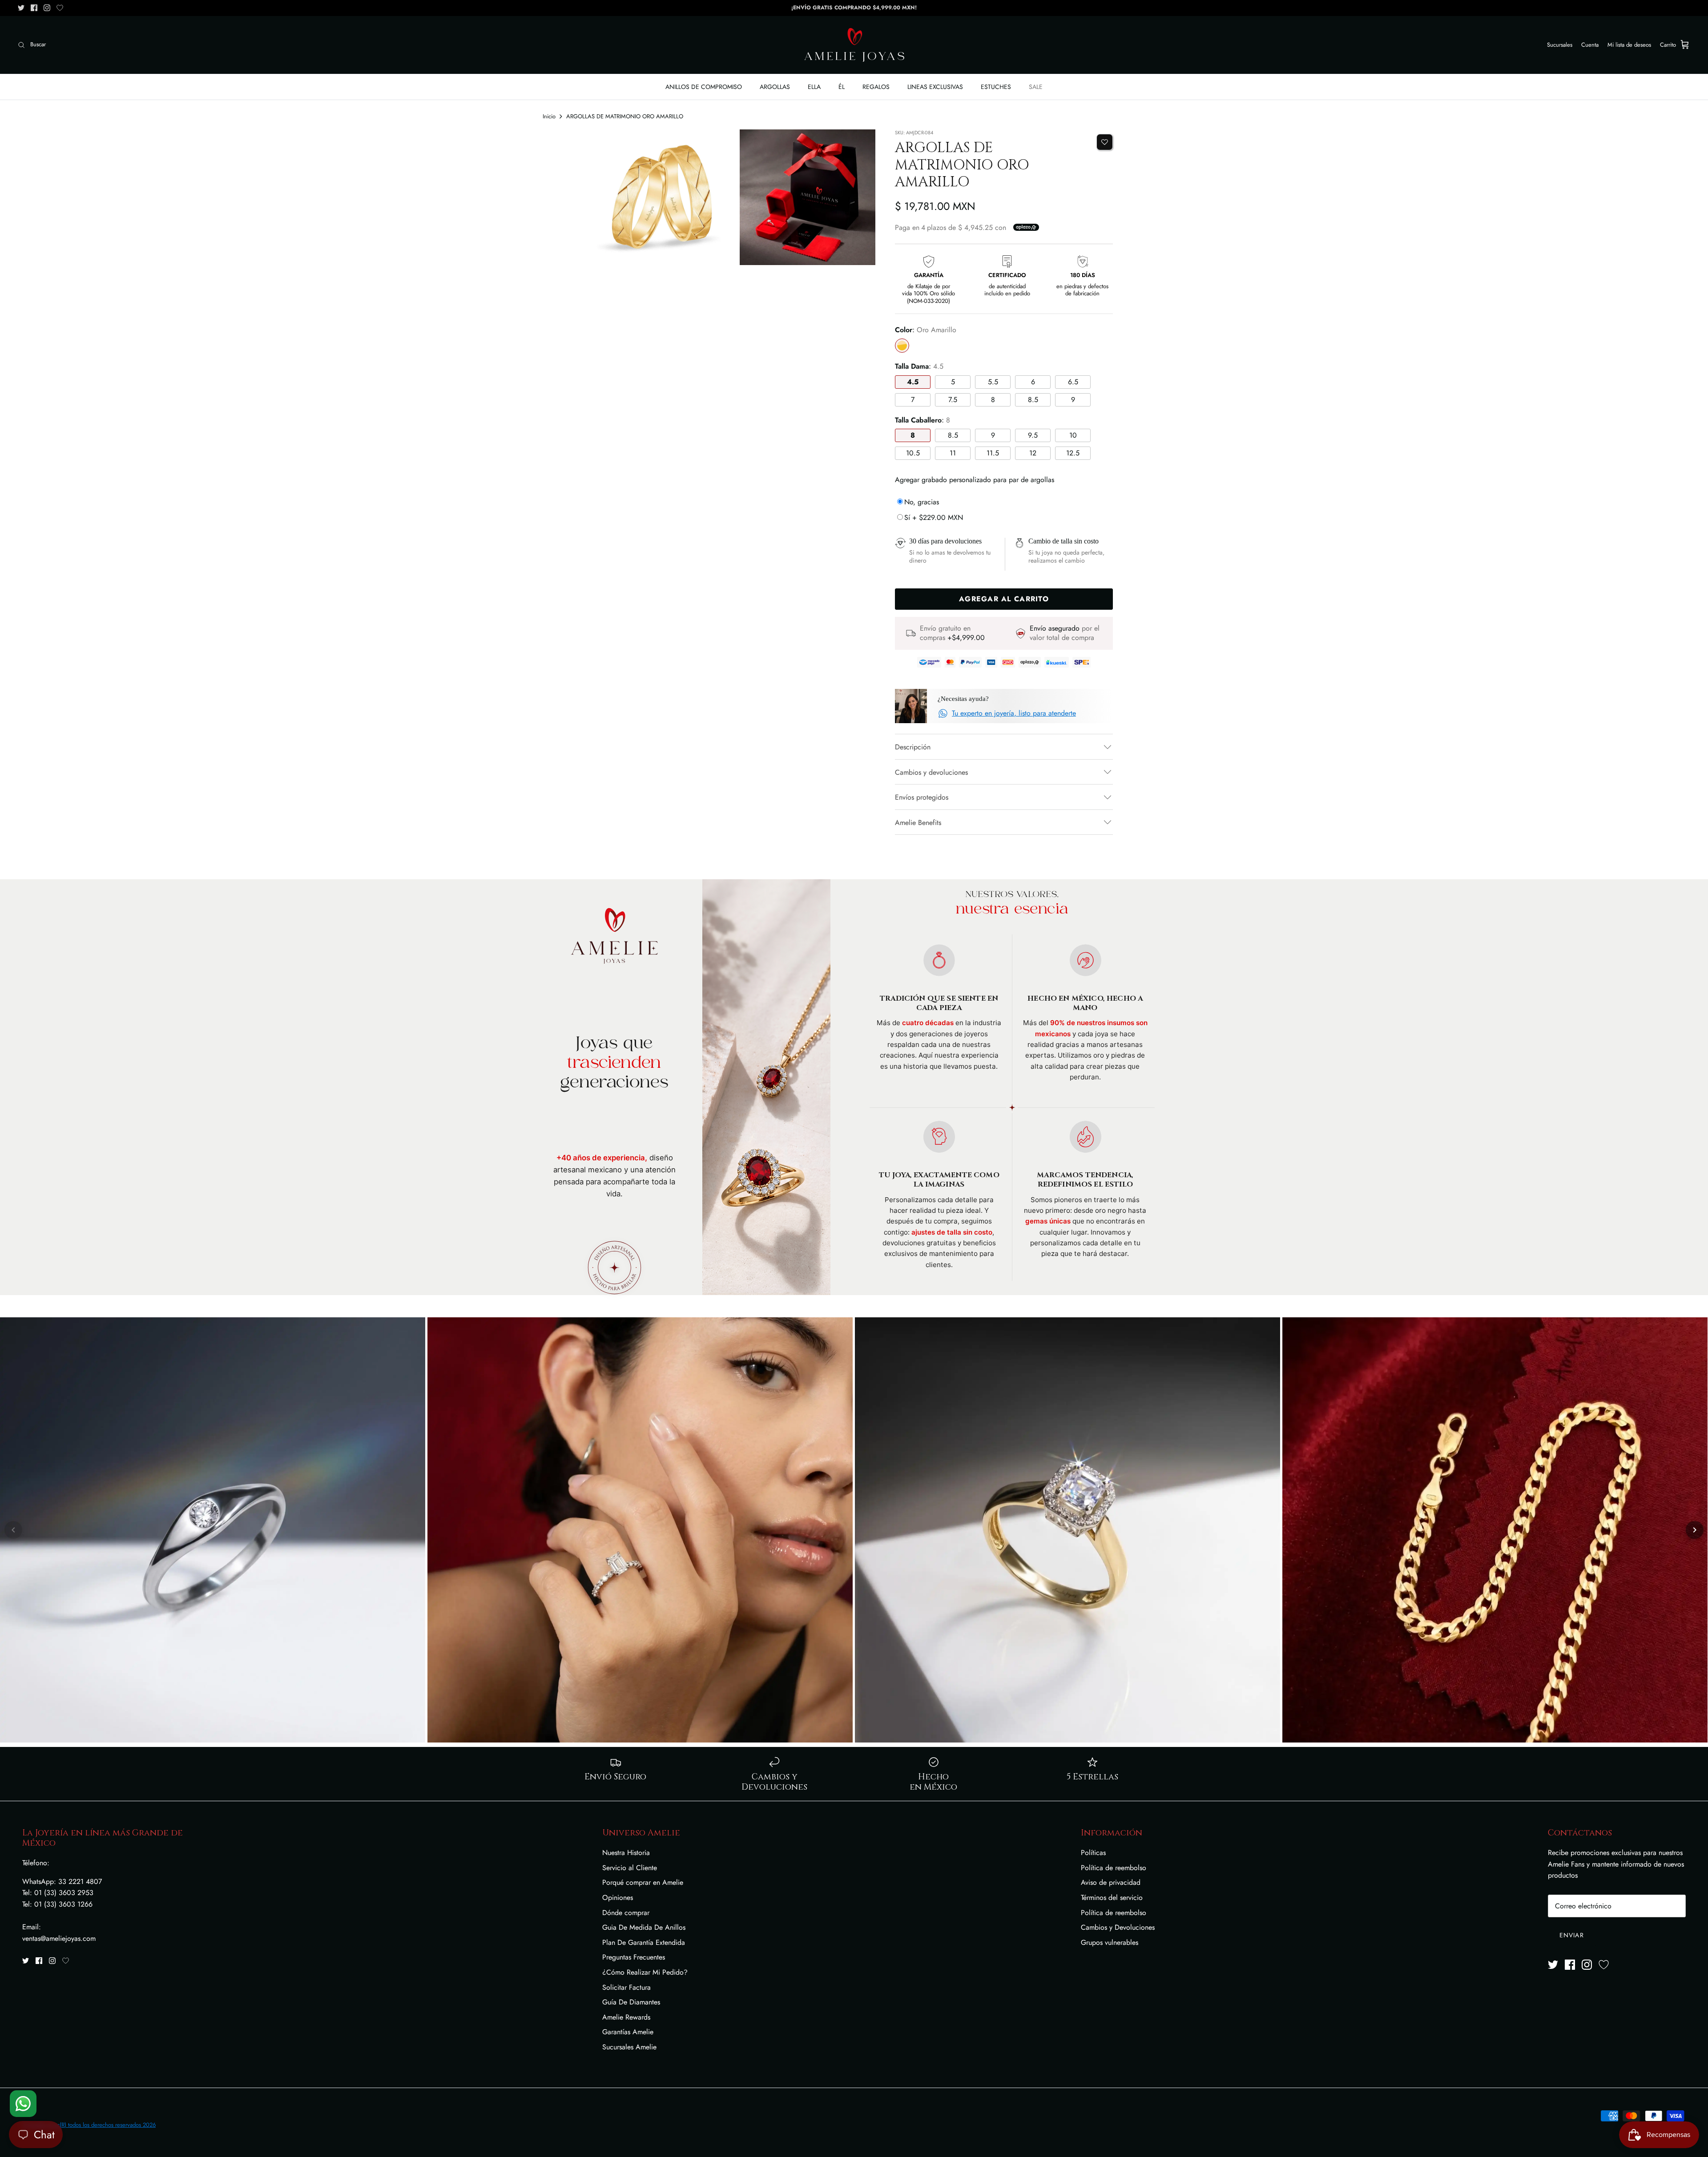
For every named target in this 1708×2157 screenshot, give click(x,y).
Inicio (549, 116)
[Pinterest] (60, 8)
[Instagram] (47, 8)
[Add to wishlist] (1105, 142)
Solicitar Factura (626, 1987)
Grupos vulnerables (1110, 1942)
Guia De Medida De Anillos (644, 1927)
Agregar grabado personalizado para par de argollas (975, 480)
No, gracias (922, 502)
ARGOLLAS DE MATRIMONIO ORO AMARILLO (625, 116)
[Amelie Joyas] (854, 45)
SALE (1036, 87)
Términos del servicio (1112, 1897)
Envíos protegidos (922, 797)
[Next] (1695, 1530)
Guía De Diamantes (631, 2002)
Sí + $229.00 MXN (934, 517)
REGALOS (876, 87)
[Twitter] (21, 8)
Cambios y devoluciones (931, 772)
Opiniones (618, 1897)
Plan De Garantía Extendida (644, 1942)
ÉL (842, 87)
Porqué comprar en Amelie (643, 1882)
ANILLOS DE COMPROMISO (704, 87)
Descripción (913, 747)
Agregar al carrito (1004, 599)
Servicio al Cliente (630, 1868)
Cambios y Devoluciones (1118, 1927)
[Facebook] (34, 8)
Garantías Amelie (628, 2032)
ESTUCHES (996, 87)
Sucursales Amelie (629, 2047)
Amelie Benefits (918, 823)
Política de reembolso (1114, 1868)
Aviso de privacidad (1111, 1882)
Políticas (1093, 1853)
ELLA (814, 87)
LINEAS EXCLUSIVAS (935, 87)
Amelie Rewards (626, 2017)
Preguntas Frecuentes (634, 1957)
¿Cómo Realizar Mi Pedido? (645, 1972)
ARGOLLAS (775, 87)
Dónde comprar (626, 1913)
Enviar (1572, 1935)
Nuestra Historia (626, 1853)
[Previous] (13, 1530)
